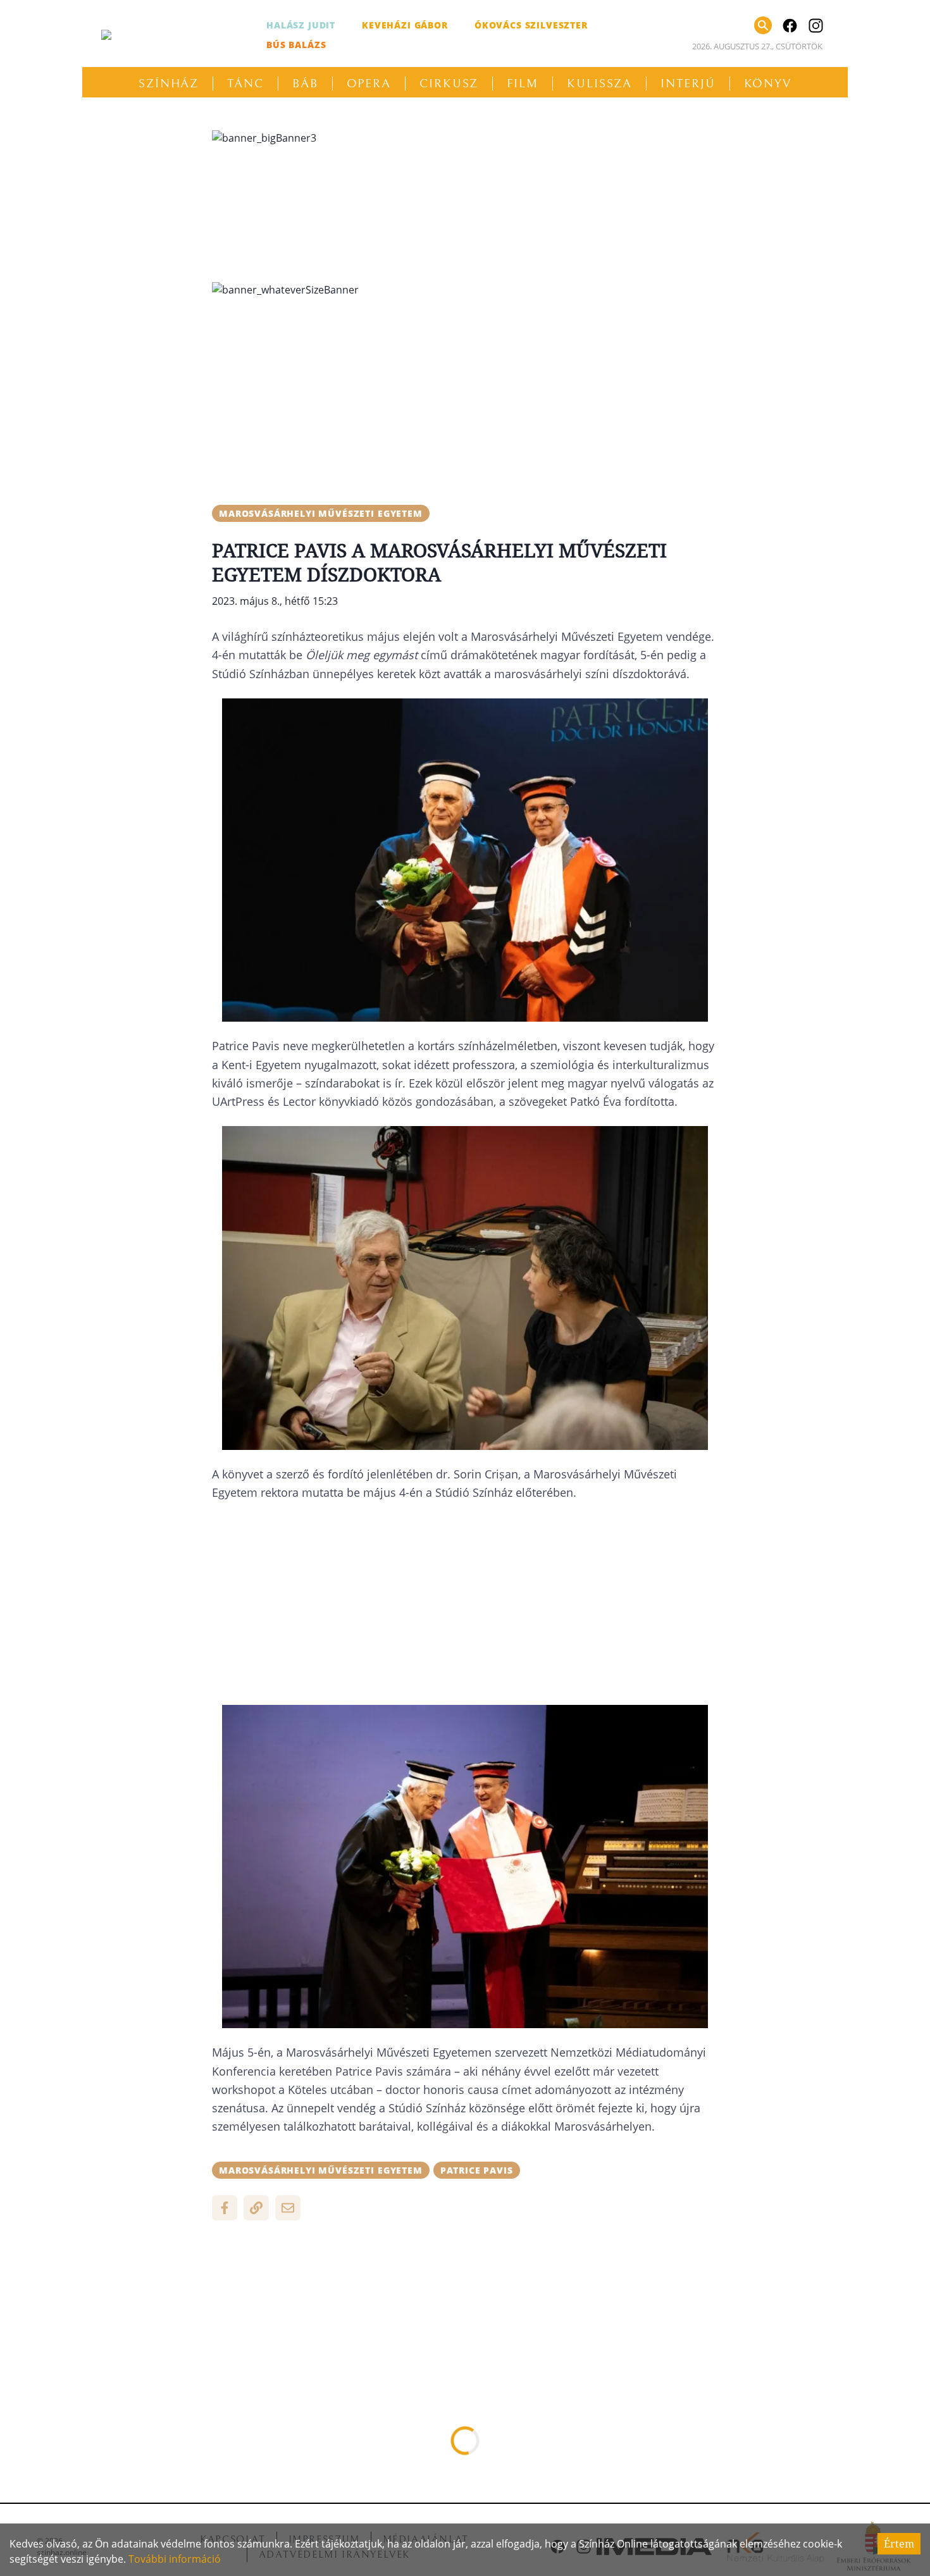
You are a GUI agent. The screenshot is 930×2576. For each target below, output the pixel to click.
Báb (305, 84)
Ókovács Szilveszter (531, 25)
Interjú (688, 84)
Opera (369, 84)
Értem (899, 2544)
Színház (169, 84)
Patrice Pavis (477, 2170)
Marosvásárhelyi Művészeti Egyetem (321, 513)
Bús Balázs (296, 45)
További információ (175, 2559)
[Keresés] (763, 25)
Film (523, 84)
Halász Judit (301, 25)
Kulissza (599, 84)
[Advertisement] (465, 396)
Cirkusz (449, 84)
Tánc (245, 84)
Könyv (768, 84)
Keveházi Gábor (405, 25)
